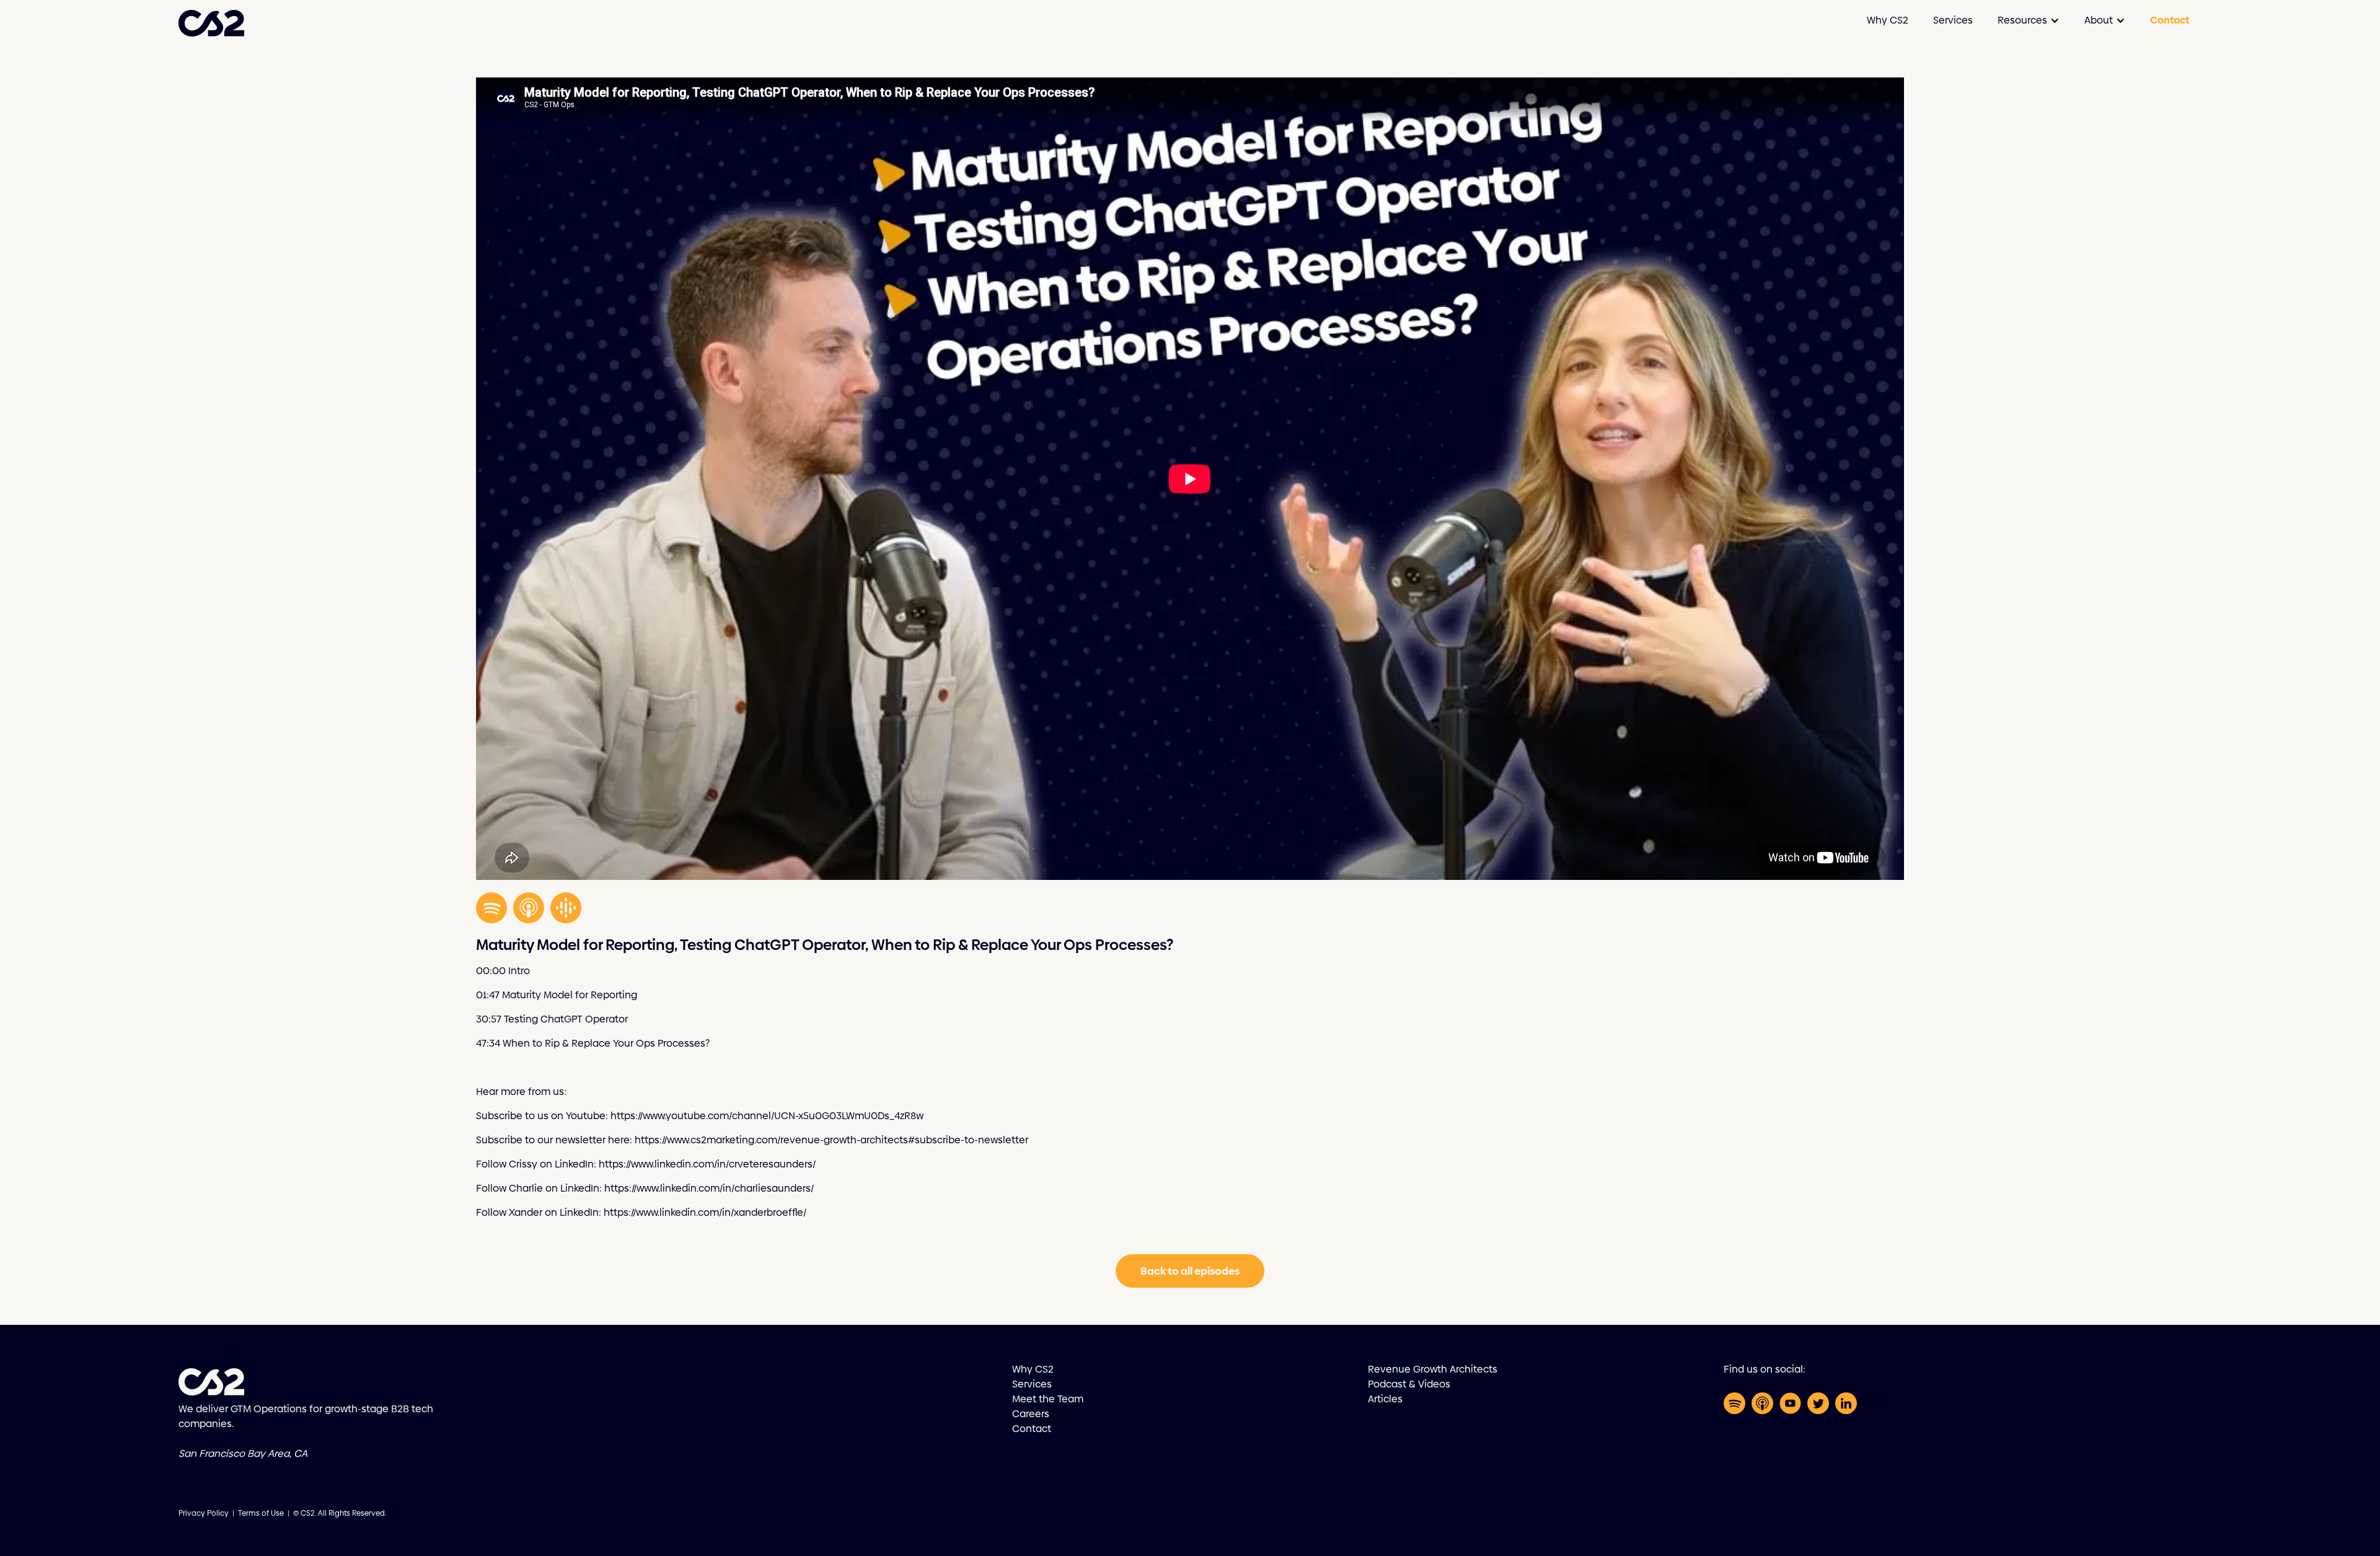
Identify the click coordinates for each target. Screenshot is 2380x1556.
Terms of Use (261, 1513)
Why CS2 (1888, 20)
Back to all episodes (1190, 1271)
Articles (1385, 1399)
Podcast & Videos (1409, 1384)
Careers (1031, 1414)
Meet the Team (1048, 1399)
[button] (2029, 20)
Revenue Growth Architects (1433, 1369)
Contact (2170, 20)
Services (1953, 20)
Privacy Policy (204, 1513)
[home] (211, 20)
